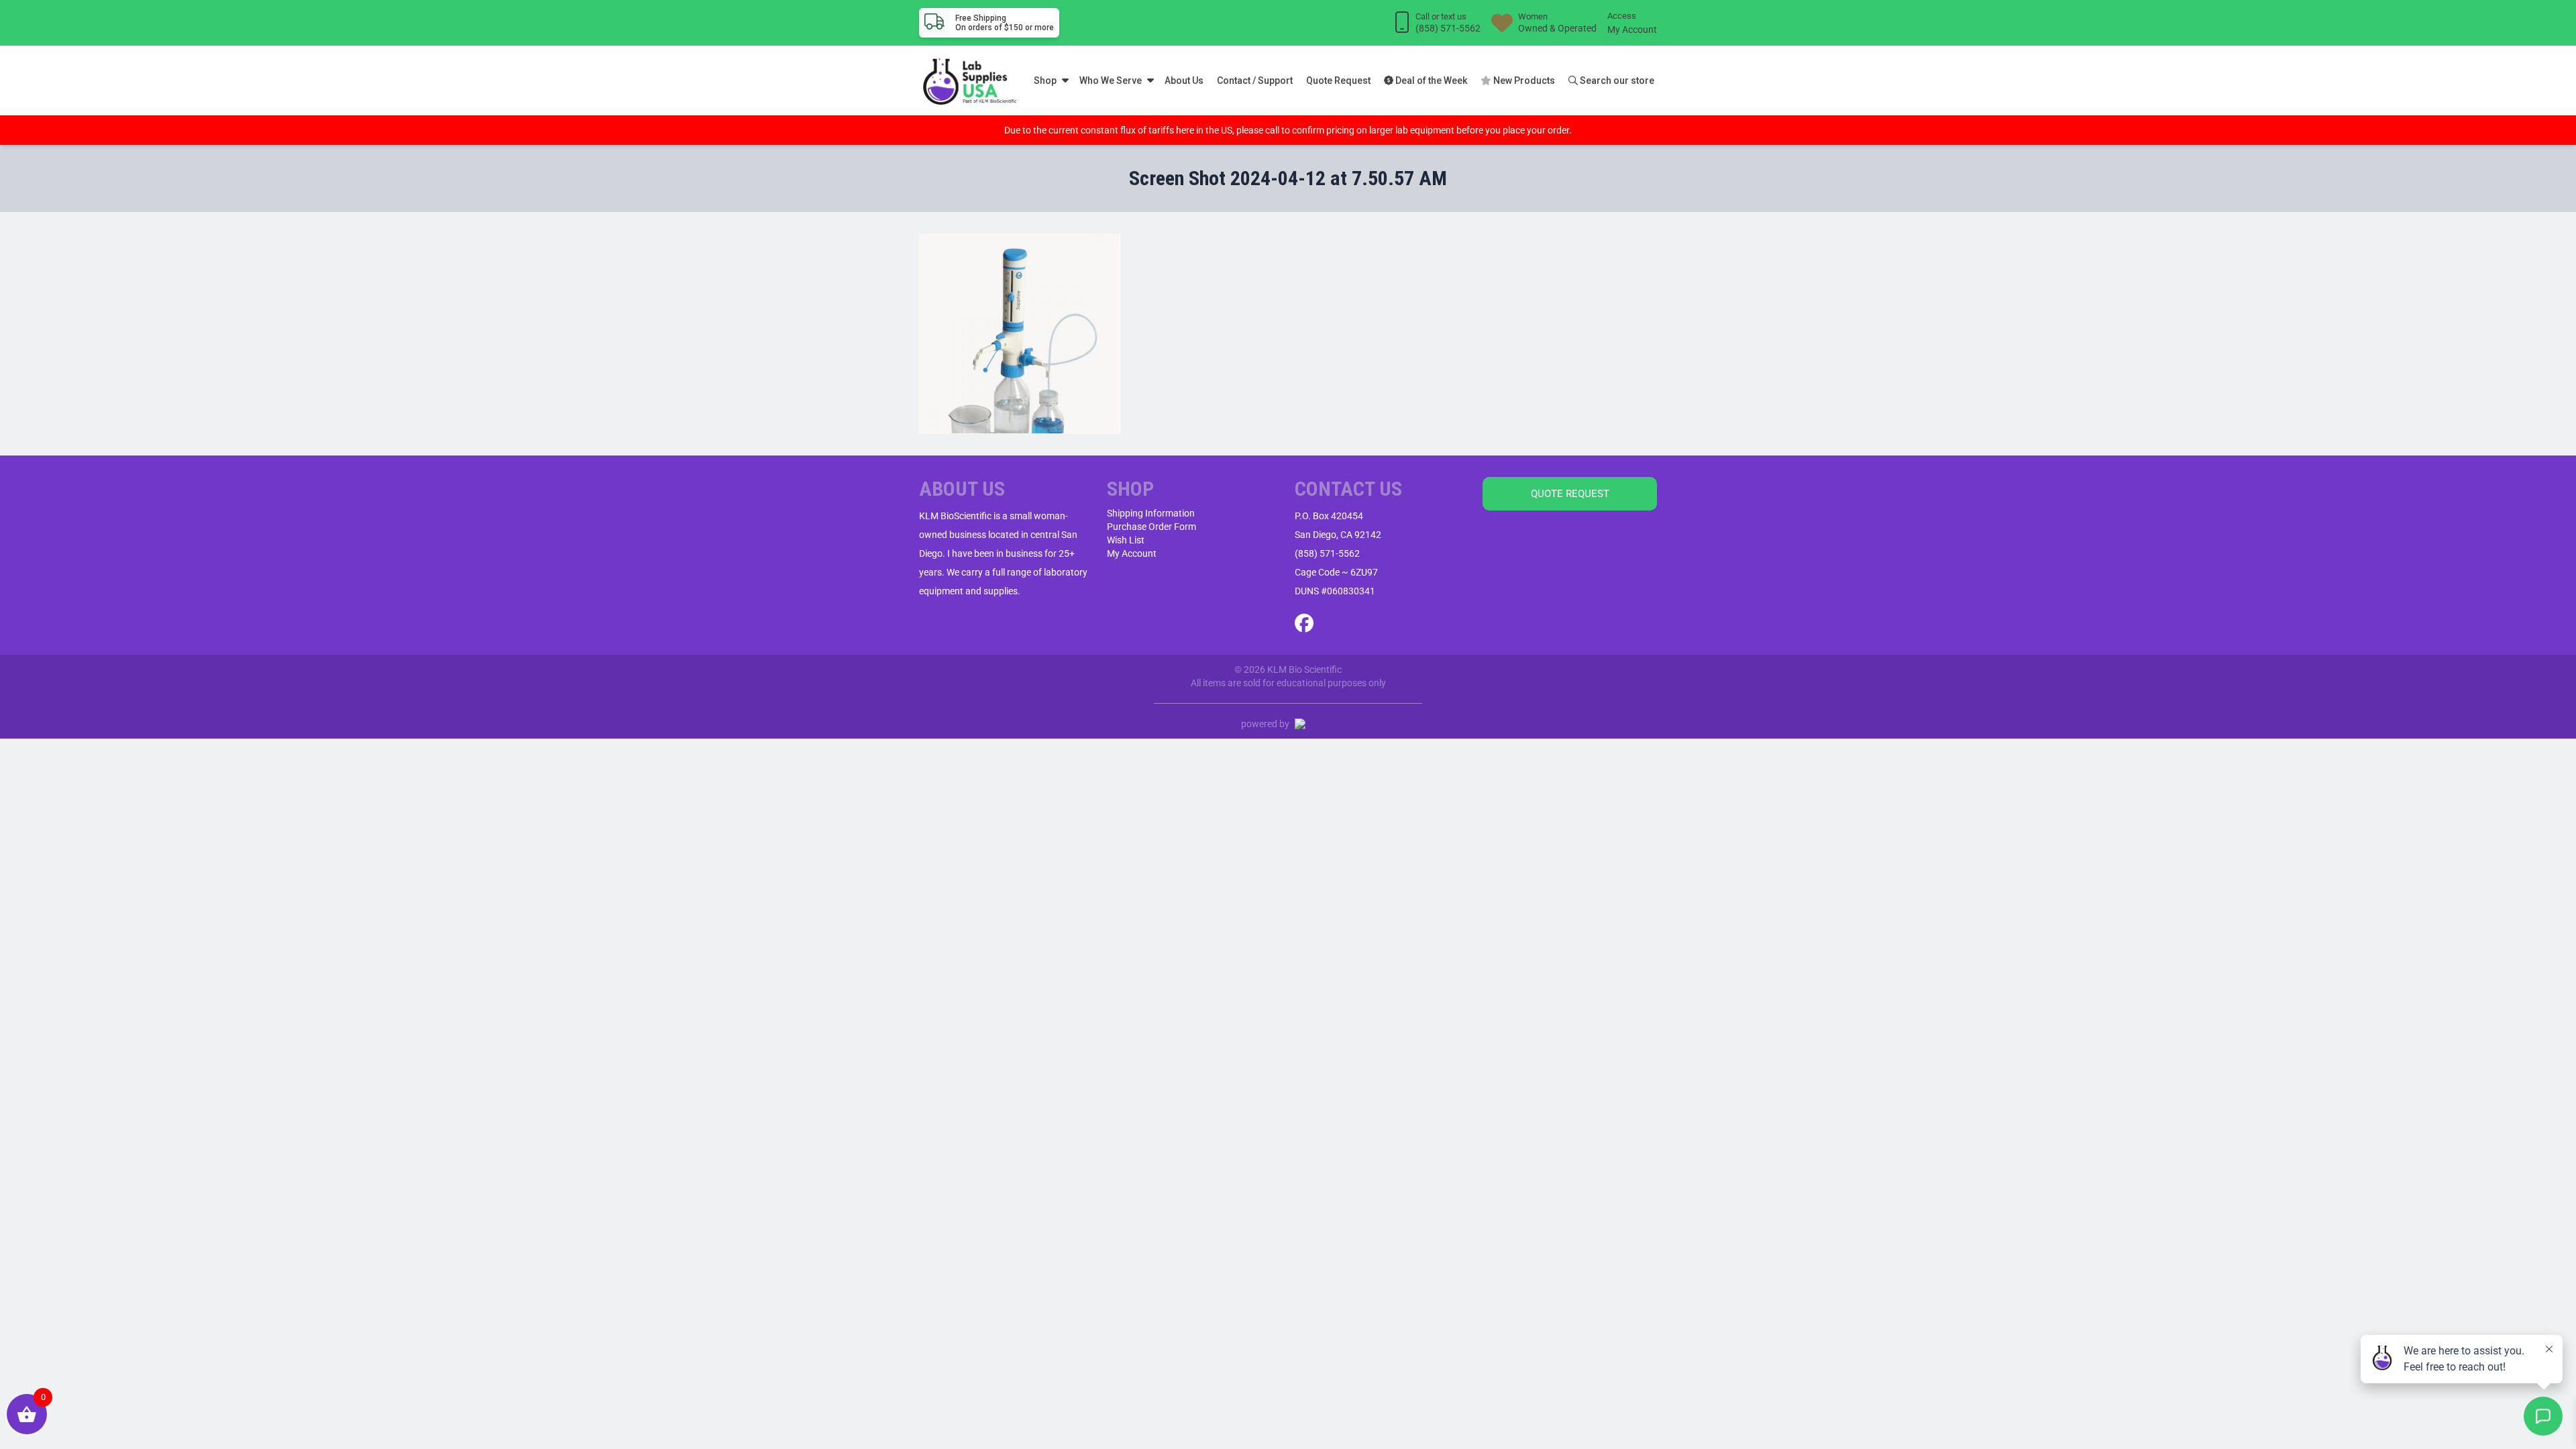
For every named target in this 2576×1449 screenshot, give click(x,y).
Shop (1045, 80)
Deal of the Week (1430, 80)
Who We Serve (1111, 80)
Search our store (1616, 80)
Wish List (1126, 540)
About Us (1184, 80)
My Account (1632, 30)
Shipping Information (1151, 513)
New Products (1523, 80)
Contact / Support (1255, 80)
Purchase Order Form (1151, 527)
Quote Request (1338, 80)
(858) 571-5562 (1327, 553)
